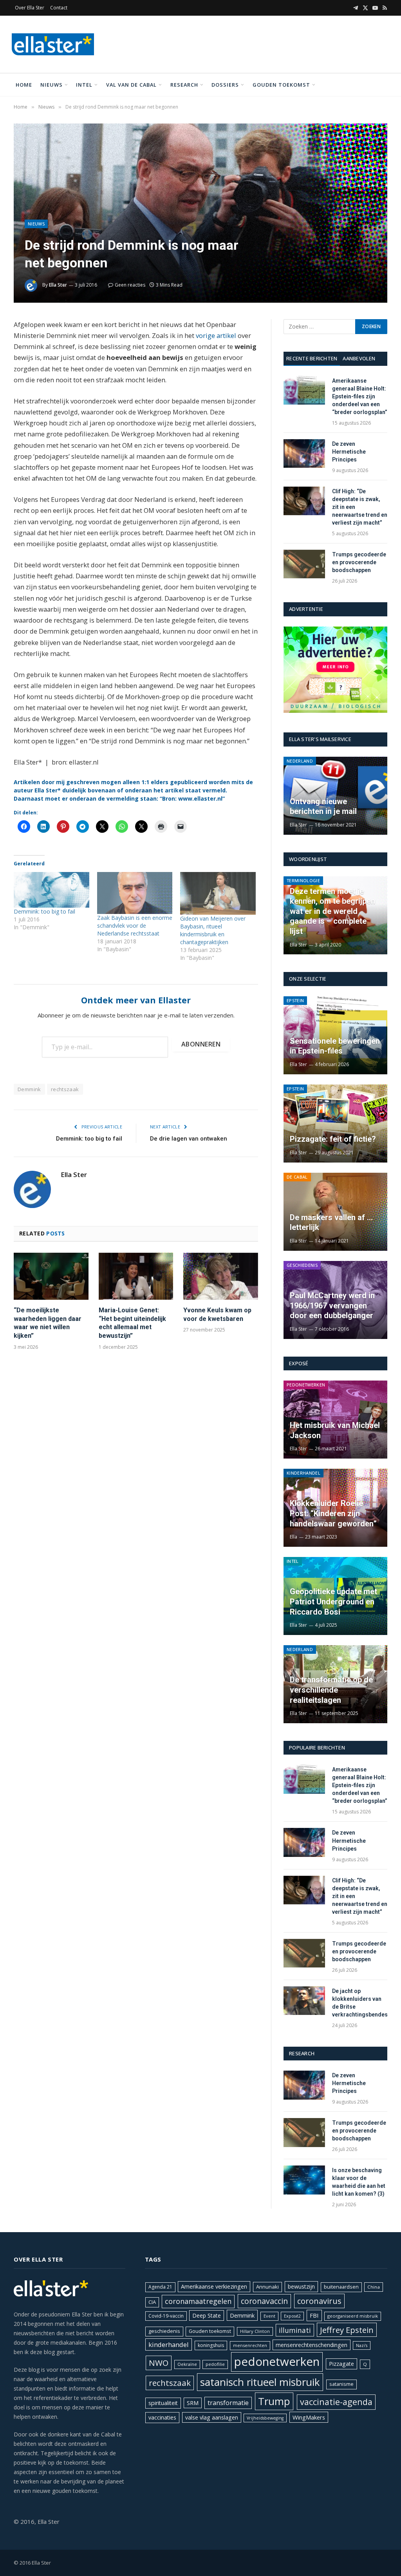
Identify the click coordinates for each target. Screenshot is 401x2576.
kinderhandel (169, 2344)
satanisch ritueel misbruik (260, 2382)
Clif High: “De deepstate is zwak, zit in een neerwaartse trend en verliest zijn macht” (360, 507)
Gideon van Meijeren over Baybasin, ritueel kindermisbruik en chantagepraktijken (213, 930)
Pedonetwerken (306, 1385)
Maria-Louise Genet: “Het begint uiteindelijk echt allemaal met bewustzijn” (132, 1323)
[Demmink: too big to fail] (51, 890)
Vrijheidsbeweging (265, 2418)
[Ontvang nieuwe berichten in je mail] (335, 796)
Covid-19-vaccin (166, 2316)
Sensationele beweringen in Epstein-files (335, 1046)
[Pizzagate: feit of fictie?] (335, 1124)
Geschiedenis (302, 1265)
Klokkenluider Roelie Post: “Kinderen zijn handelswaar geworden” (333, 1513)
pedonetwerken (277, 2362)
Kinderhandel (303, 1473)
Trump (274, 2401)
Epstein (295, 1000)
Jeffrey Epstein (347, 2330)
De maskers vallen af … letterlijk (331, 1223)
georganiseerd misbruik (353, 2316)
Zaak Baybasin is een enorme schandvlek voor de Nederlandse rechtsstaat (135, 926)
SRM (193, 2403)
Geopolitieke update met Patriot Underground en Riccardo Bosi (333, 1601)
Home (24, 85)
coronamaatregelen (198, 2301)
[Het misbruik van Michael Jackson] (335, 1420)
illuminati (295, 2330)
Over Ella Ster (30, 8)
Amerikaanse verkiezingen (214, 2286)
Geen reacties (130, 285)
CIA (152, 2302)
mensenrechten (250, 2345)
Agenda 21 (160, 2287)
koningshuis (211, 2345)
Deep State (207, 2315)
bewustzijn (301, 2286)
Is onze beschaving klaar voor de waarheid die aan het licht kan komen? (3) (359, 2182)
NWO (159, 2363)
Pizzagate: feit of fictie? (333, 1139)
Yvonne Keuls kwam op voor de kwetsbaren (217, 1314)
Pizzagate (341, 2364)
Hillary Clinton (255, 2331)
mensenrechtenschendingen (312, 2345)
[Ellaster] (53, 44)
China (374, 2287)
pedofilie (215, 2364)
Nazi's (362, 2345)
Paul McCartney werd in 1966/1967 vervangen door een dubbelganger (332, 1305)
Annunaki (267, 2287)
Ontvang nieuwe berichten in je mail (323, 807)
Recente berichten (312, 358)
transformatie (228, 2403)
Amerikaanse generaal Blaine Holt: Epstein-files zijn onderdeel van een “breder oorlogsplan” (360, 396)
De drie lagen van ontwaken (189, 1139)
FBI (314, 2315)
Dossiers (225, 85)
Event (269, 2316)
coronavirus (319, 2301)
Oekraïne (187, 2364)
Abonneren (201, 1044)
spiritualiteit (163, 2403)
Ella (294, 1537)
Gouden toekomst (281, 85)
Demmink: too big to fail (44, 911)
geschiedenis (164, 2331)
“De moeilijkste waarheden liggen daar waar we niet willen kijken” (48, 1323)
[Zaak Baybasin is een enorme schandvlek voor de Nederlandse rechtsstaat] (135, 893)
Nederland (300, 761)
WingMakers (309, 2417)
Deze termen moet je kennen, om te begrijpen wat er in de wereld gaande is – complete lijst (332, 911)
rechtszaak (65, 1089)
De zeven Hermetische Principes (349, 452)
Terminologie (303, 880)
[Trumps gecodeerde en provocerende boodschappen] (304, 564)
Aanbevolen (359, 358)
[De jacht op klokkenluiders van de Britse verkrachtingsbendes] (304, 2001)
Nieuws (51, 85)
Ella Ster (58, 285)
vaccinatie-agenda (336, 2402)
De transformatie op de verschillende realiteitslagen (331, 1690)
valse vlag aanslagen (212, 2417)
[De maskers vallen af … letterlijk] (335, 1212)
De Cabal (297, 1177)
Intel (84, 85)
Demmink (29, 1089)
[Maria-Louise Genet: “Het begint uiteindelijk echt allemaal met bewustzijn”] (136, 1276)
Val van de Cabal (131, 85)
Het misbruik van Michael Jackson (335, 1430)
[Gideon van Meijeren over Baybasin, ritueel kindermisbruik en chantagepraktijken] (218, 893)
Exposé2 (292, 2316)
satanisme (341, 2384)
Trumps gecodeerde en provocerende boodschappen (359, 562)
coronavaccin (264, 2301)
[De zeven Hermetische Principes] (304, 453)
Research (184, 85)
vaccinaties (162, 2417)
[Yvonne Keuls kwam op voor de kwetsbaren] (221, 1276)
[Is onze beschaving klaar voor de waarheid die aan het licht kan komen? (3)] (304, 2180)
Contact (59, 8)
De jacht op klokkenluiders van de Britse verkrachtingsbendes (360, 2003)
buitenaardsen (341, 2287)
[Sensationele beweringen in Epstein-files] (335, 1035)
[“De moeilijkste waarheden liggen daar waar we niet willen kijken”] (51, 1276)
